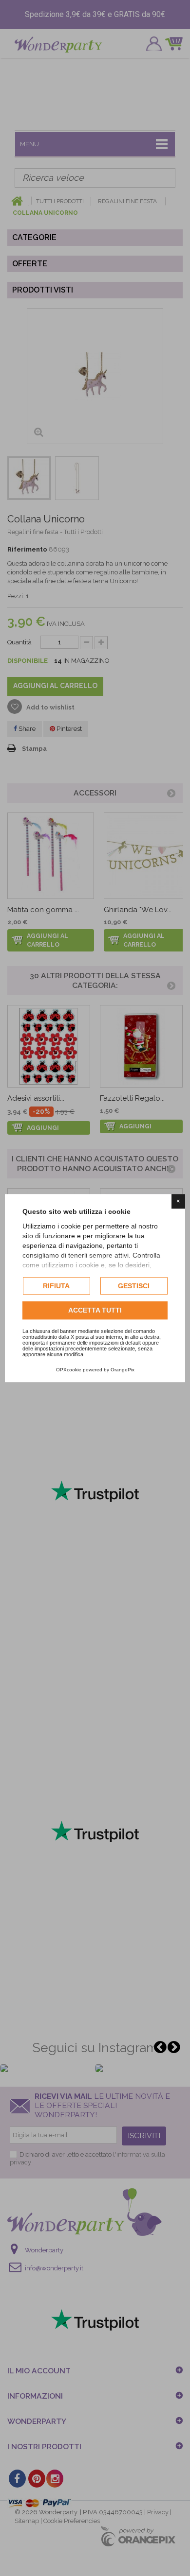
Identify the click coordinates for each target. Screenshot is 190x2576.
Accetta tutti (95, 1311)
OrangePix (123, 1370)
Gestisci (134, 1286)
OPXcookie (69, 1370)
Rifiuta (56, 1286)
